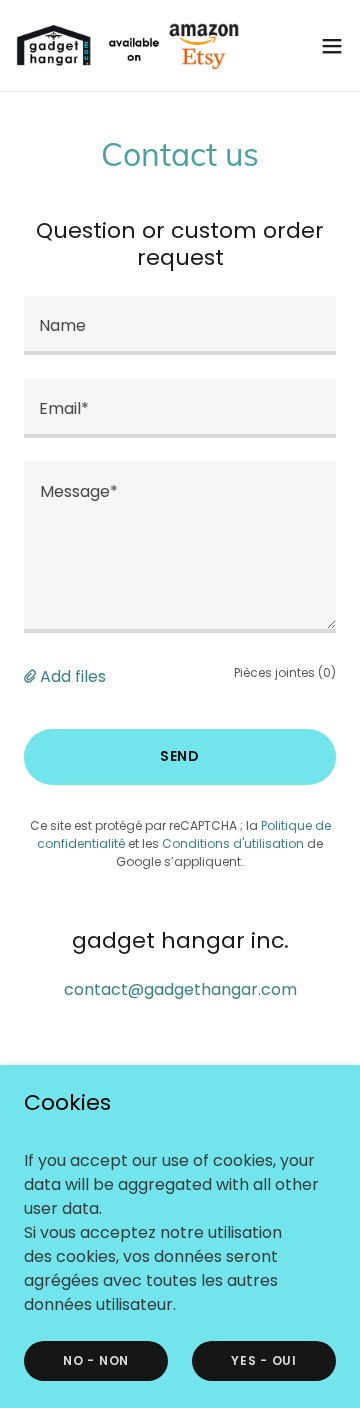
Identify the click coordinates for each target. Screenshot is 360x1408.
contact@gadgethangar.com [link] (180, 989)
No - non (96, 1359)
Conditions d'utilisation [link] (233, 843)
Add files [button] (73, 676)
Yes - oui (264, 1359)
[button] (332, 46)
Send (180, 756)
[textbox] (180, 325)
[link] (128, 45)
